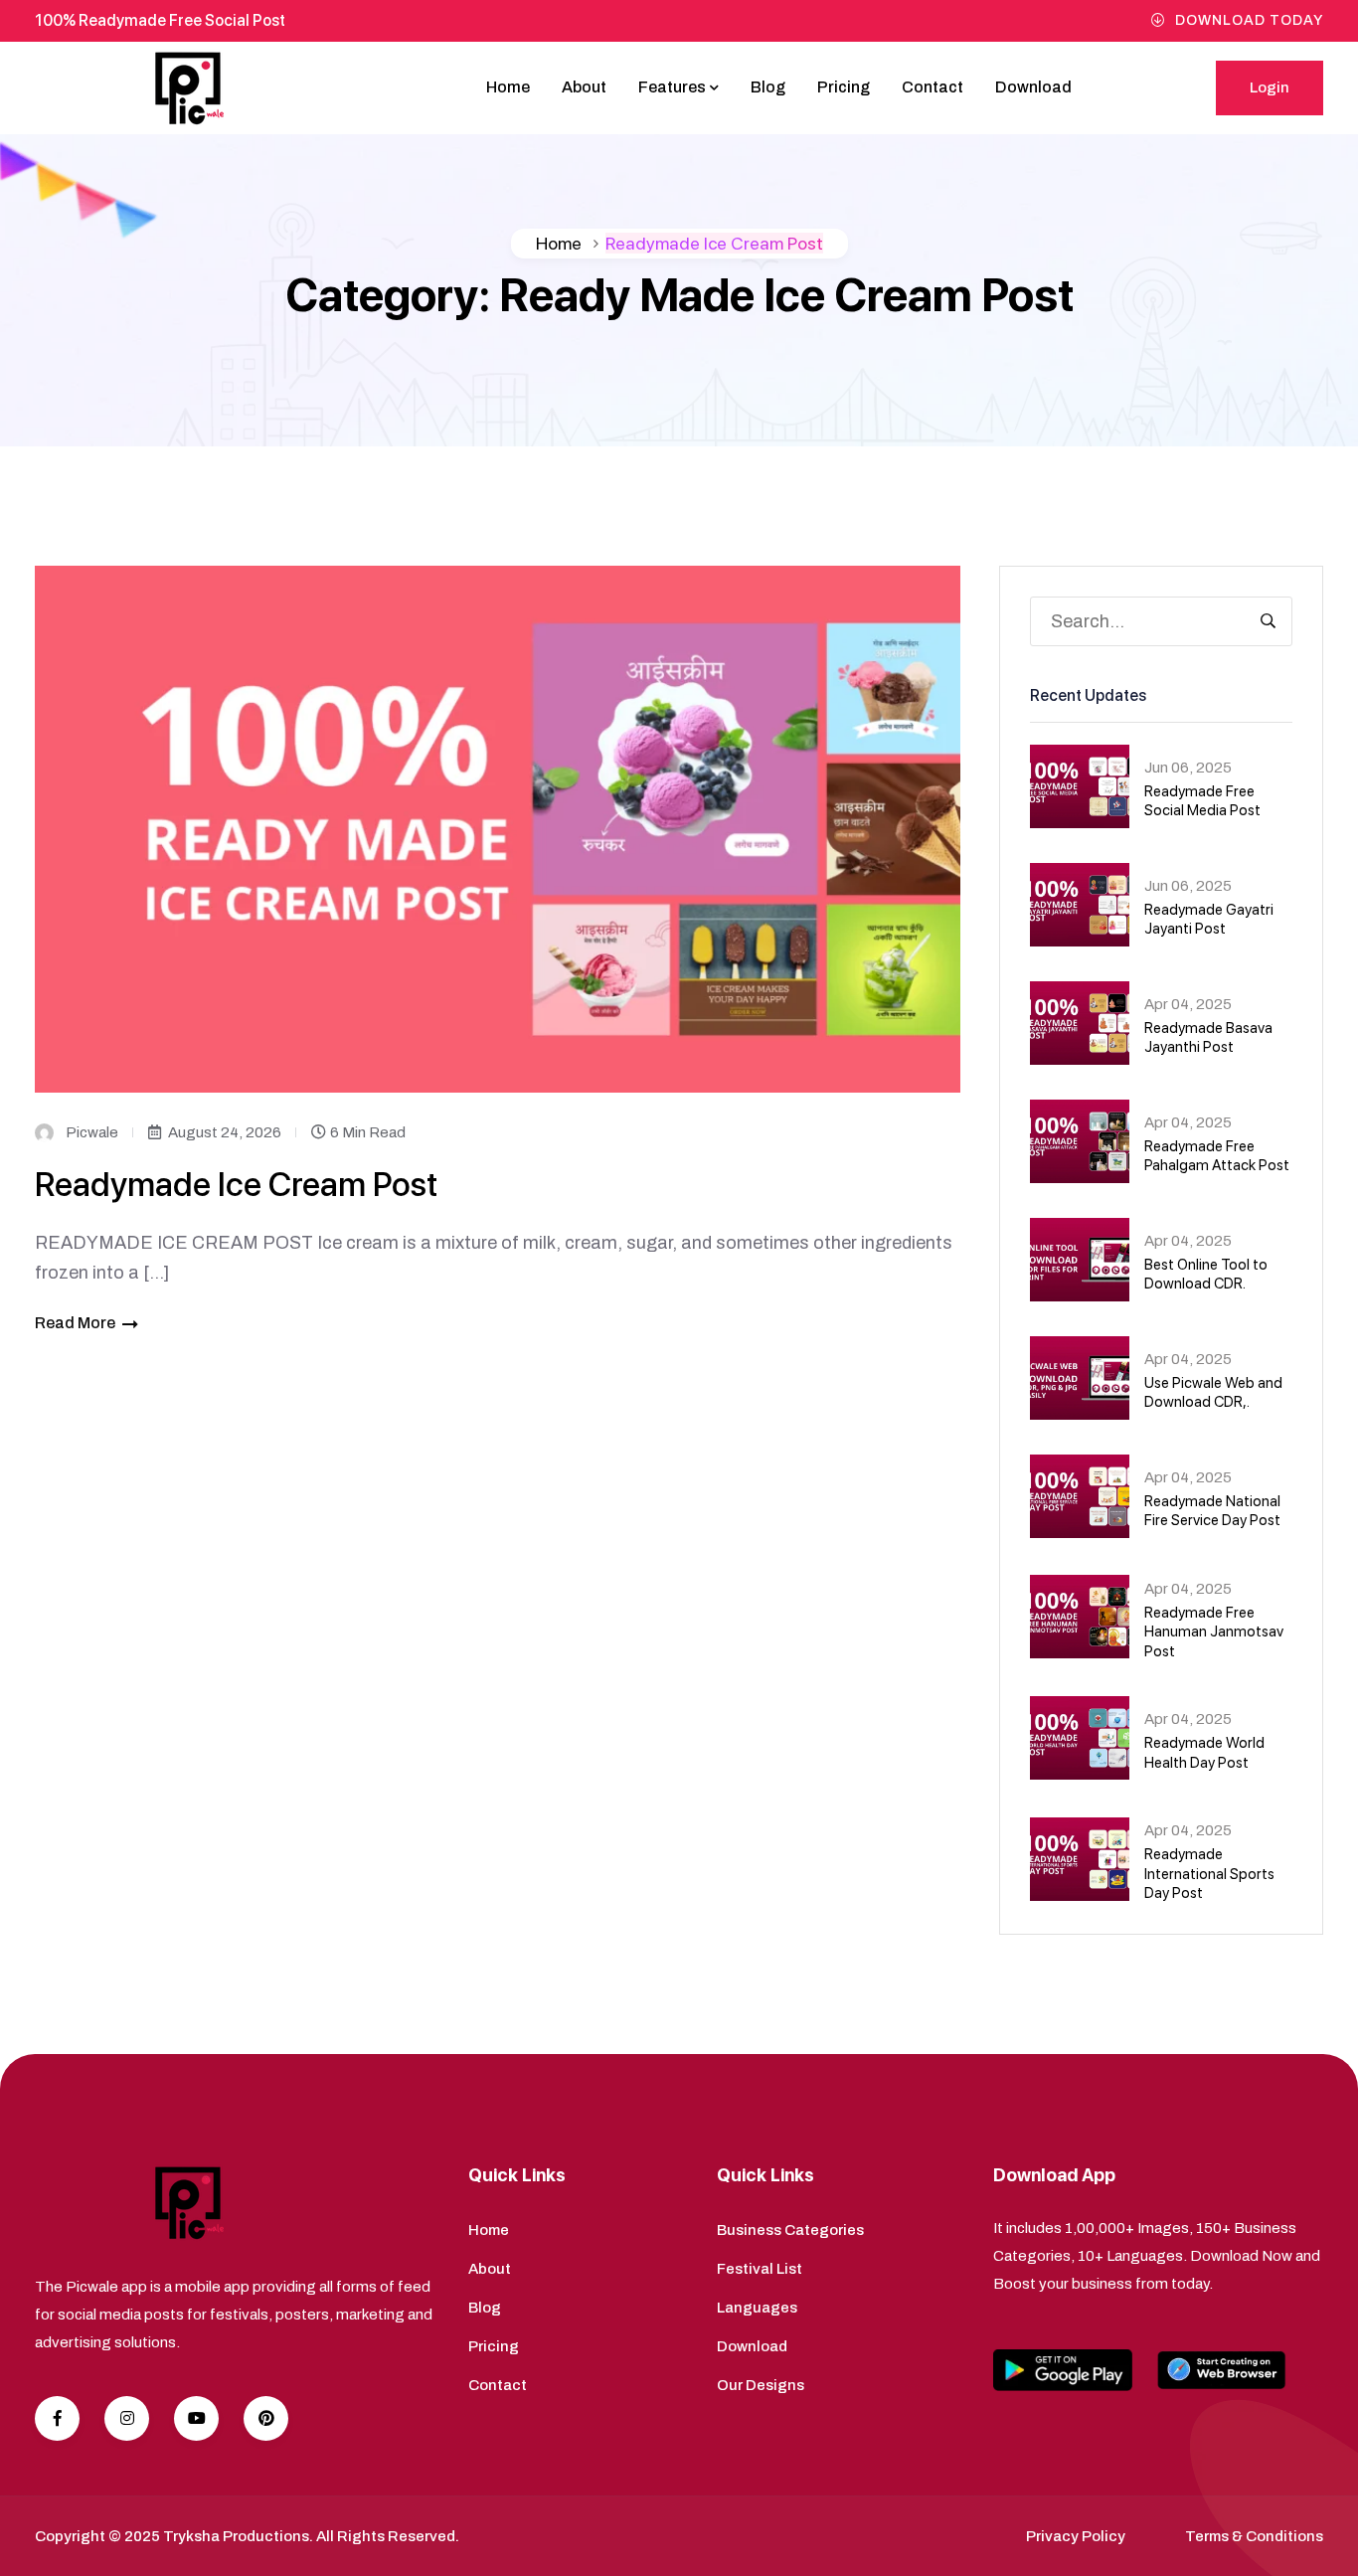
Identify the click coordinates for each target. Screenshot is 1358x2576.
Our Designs (761, 2385)
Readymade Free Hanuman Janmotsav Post (1214, 1632)
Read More (75, 1323)
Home (508, 87)
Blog (768, 87)
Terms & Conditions (1254, 2536)
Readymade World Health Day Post (1204, 1753)
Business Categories (790, 2230)
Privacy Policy (1076, 2536)
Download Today (1249, 20)
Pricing (844, 87)
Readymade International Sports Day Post (1209, 1874)
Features (672, 87)
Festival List (760, 2269)
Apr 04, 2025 (1188, 1004)
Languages (757, 2308)
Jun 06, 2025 (1188, 768)
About (584, 87)
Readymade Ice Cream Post (236, 1184)
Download (1033, 87)
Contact (933, 87)
